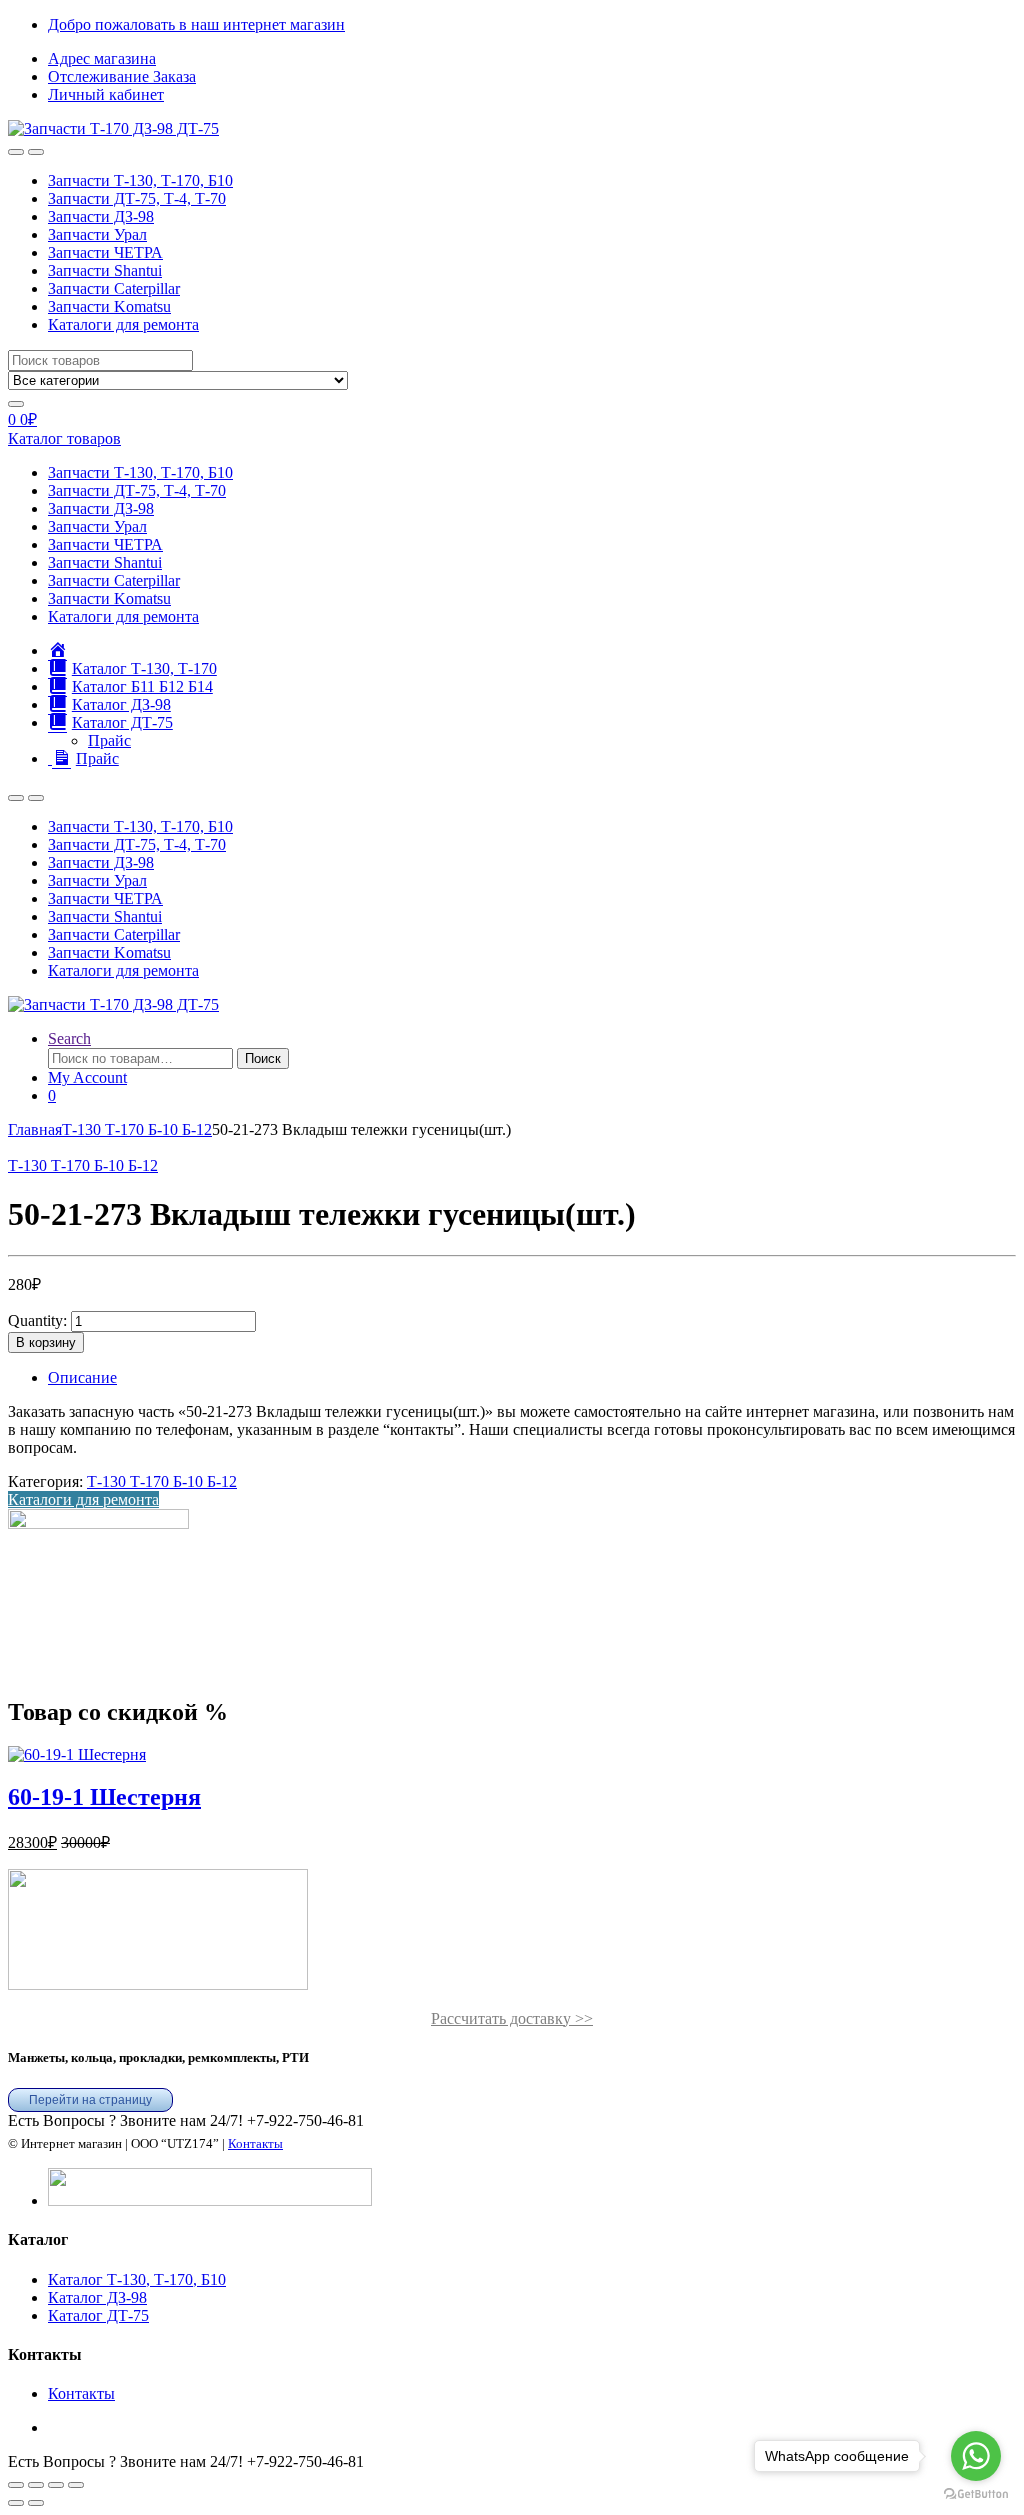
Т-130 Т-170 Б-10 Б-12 (137, 1129)
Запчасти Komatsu (109, 306)
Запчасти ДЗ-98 (101, 216)
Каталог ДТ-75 (98, 2315)
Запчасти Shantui (105, 270)
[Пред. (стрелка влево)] (16, 2503)
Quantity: (37, 1320)
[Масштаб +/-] (16, 2485)
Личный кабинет (106, 94)
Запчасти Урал (97, 234)
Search (69, 1038)
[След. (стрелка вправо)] (36, 2503)
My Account (87, 1077)
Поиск (263, 1058)
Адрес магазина (102, 58)
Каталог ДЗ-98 (97, 2297)
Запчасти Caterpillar (114, 288)
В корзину (46, 1342)
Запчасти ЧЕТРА (105, 252)
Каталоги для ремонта (123, 324)
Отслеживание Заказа (122, 76)
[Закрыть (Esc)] (76, 2485)
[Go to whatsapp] (976, 2456)
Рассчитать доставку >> (512, 2018)
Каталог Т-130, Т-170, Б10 (137, 2279)
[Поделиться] (56, 2485)
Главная (35, 1129)
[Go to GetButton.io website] (976, 2494)
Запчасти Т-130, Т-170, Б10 (140, 180)
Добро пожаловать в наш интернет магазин (196, 24)
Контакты (255, 2143)
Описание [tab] (82, 1377)
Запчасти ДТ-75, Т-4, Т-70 (137, 198)
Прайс (109, 740)
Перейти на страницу (90, 2100)
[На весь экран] (36, 2485)
